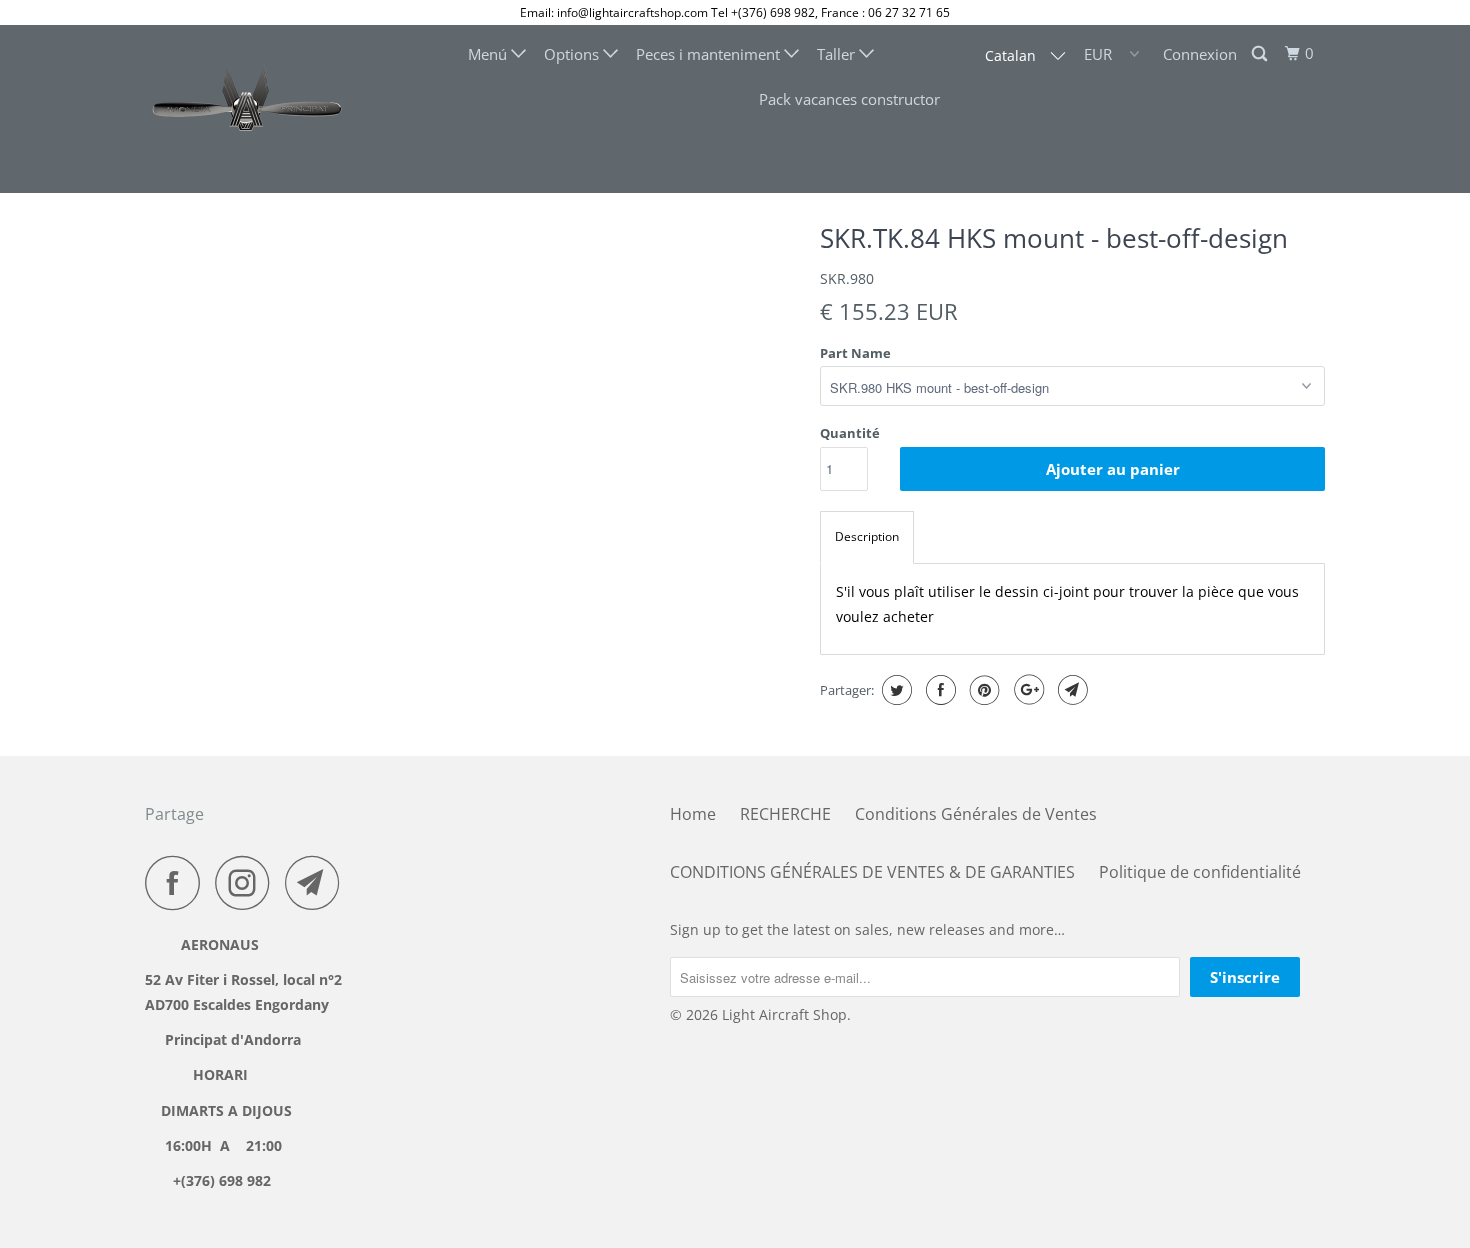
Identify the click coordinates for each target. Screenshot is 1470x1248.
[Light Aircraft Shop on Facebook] (178, 882)
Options (573, 54)
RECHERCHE (785, 814)
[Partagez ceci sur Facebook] (938, 690)
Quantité (850, 433)
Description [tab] (867, 536)
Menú (489, 54)
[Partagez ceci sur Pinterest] (982, 690)
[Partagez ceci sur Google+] (1026, 690)
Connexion (1200, 54)
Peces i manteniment (710, 54)
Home (693, 814)
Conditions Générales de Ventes (976, 814)
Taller (838, 54)
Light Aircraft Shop (784, 1014)
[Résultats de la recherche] (1261, 54)
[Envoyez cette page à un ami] (1070, 690)
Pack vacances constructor (849, 99)
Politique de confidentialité (1200, 872)
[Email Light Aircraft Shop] (318, 882)
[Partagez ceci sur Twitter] (894, 690)
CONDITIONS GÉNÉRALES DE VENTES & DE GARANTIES (872, 872)
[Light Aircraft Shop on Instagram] (248, 882)
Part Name (855, 353)
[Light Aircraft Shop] (247, 109)
